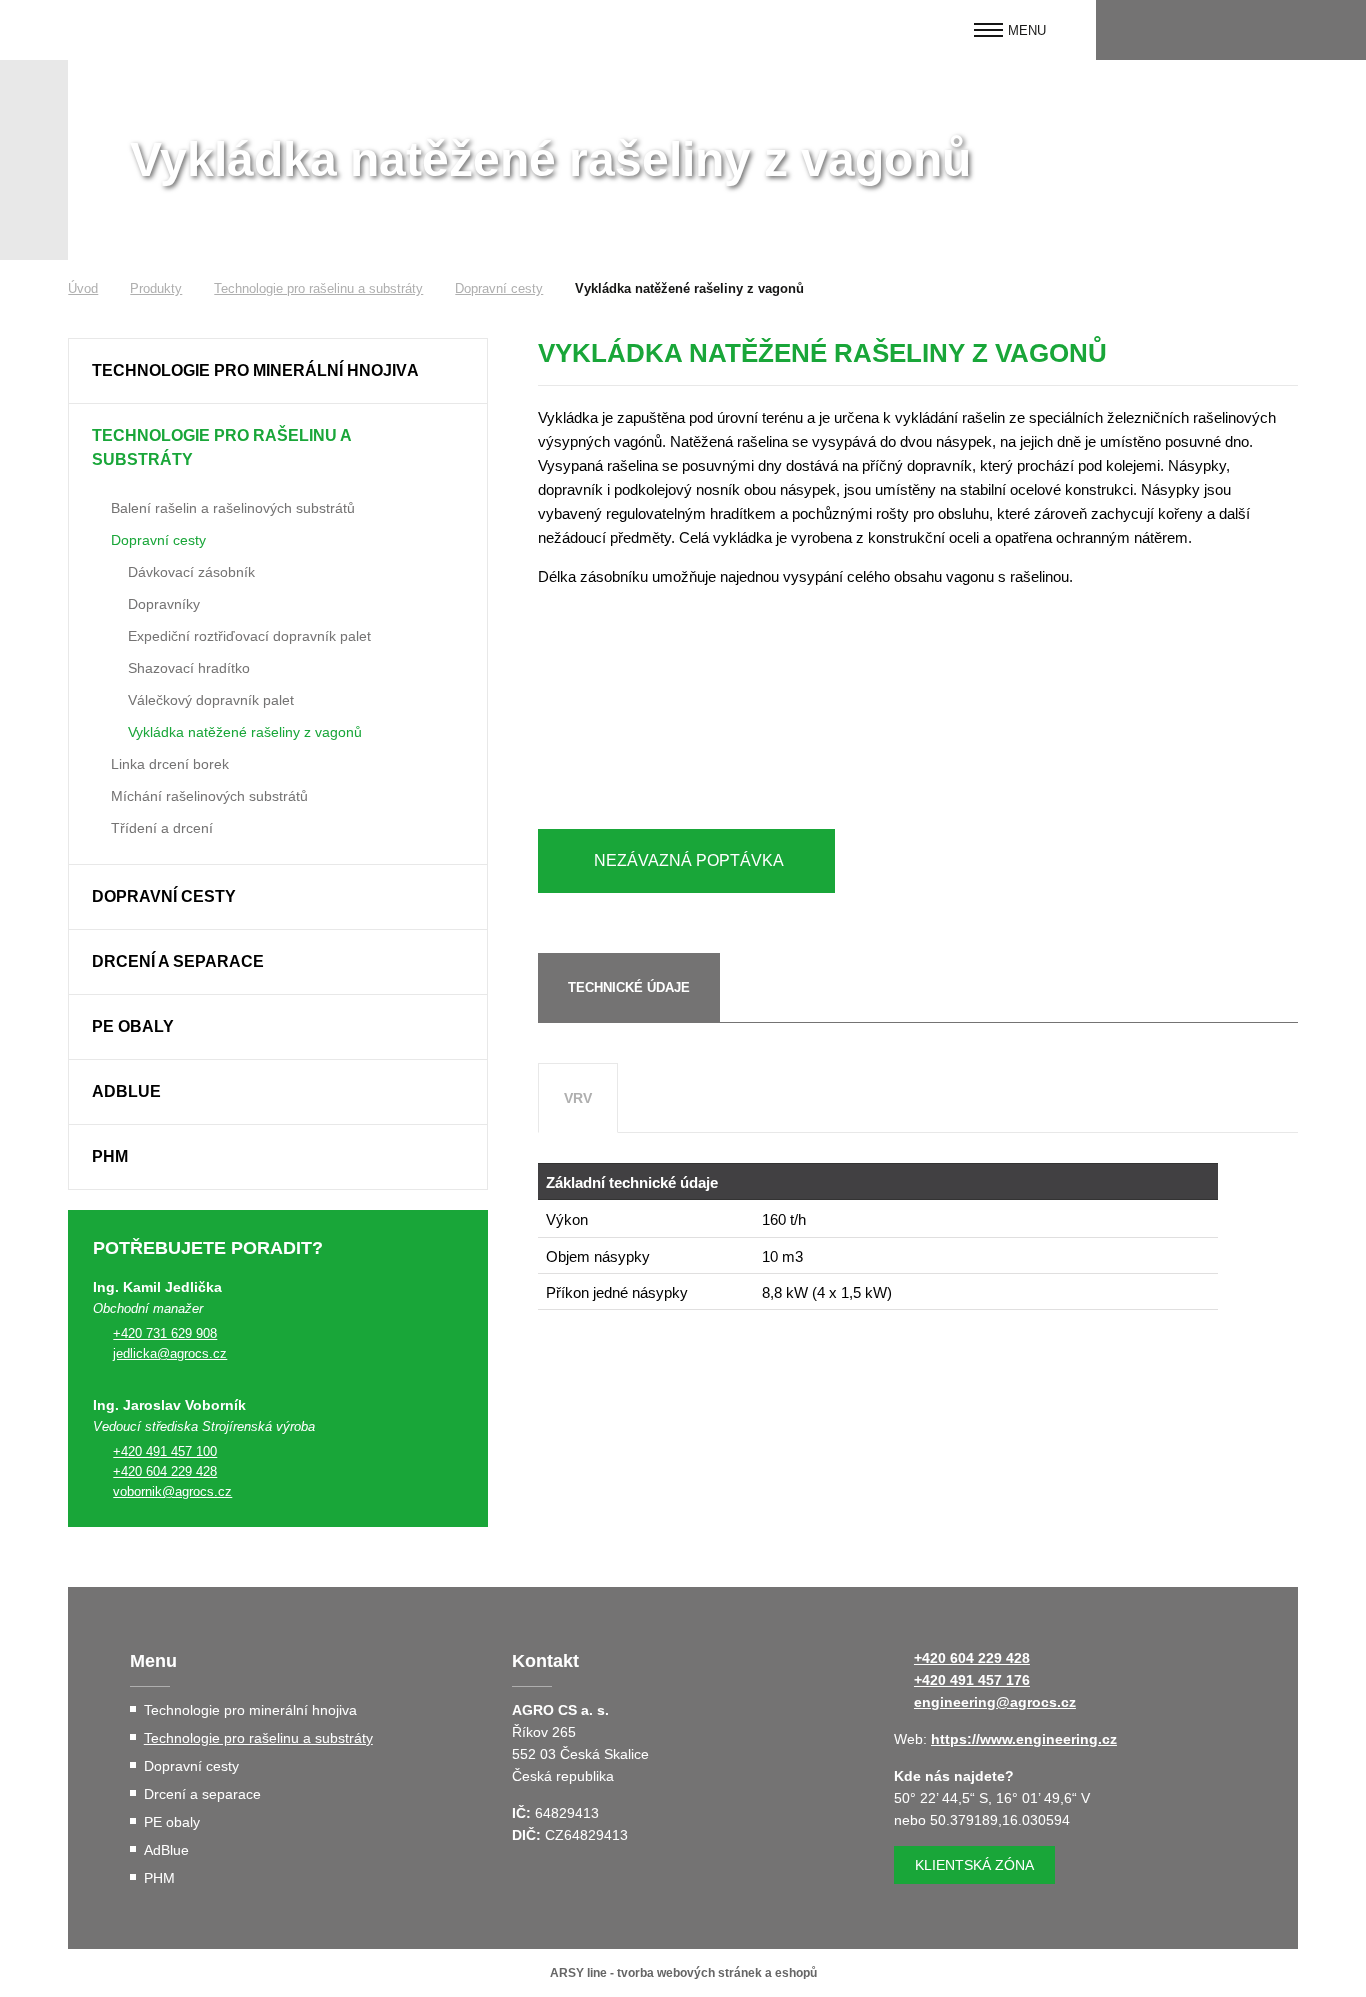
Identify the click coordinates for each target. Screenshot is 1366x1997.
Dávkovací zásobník (191, 572)
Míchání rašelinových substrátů (209, 796)
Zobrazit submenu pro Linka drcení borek (97, 762)
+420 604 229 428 (165, 1471)
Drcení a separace (178, 961)
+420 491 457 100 (165, 1451)
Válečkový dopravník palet (211, 700)
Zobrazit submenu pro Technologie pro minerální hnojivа (462, 371)
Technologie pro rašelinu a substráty (318, 288)
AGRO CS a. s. (148, 30)
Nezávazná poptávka (689, 860)
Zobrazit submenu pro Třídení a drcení (97, 826)
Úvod (83, 288)
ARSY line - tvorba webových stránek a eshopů (683, 1973)
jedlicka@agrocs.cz (170, 1353)
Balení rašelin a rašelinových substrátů (233, 508)
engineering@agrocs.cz (995, 1702)
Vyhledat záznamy (1333, 30)
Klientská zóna (974, 1865)
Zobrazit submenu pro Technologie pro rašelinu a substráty (462, 436)
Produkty (156, 288)
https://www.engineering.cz (1024, 1739)
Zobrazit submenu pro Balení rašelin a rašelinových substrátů (97, 506)
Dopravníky (164, 604)
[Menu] (988, 30)
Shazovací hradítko (189, 668)
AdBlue (126, 1091)
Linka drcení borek (170, 764)
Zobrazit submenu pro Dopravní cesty (97, 538)
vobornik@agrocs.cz (172, 1491)
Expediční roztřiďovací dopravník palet (249, 636)
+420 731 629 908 (165, 1333)
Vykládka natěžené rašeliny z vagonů (245, 732)
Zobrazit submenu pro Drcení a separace (462, 962)
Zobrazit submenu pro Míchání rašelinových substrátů (97, 794)
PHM (110, 1156)
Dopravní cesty (499, 288)
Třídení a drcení (162, 828)
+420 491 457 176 (972, 1680)
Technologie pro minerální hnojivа (255, 370)
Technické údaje (629, 987)
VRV (578, 1098)
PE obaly (133, 1026)
